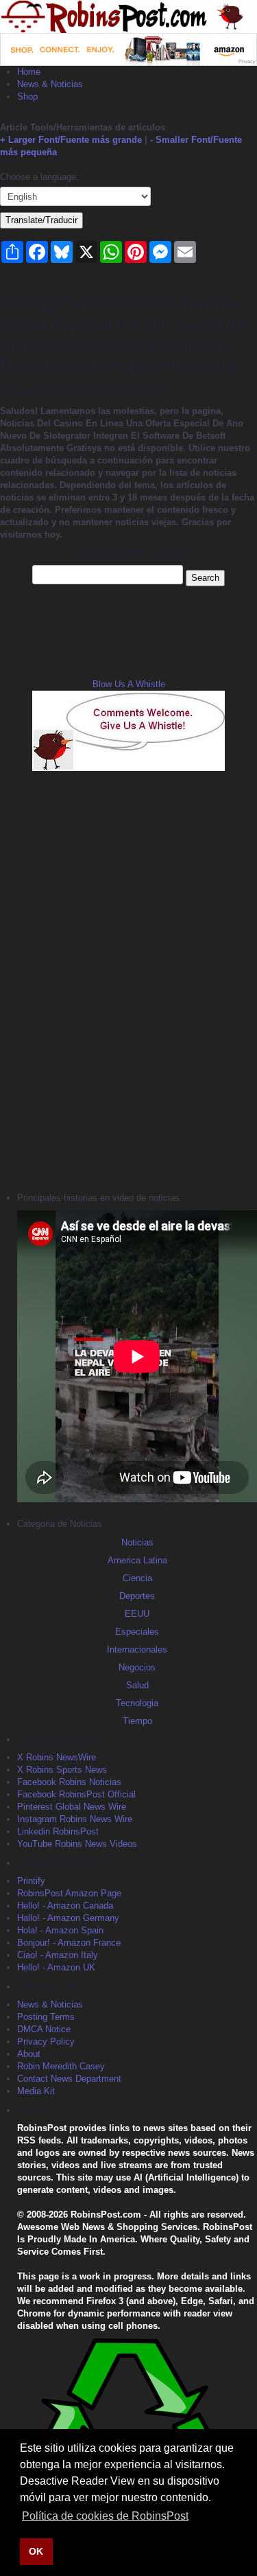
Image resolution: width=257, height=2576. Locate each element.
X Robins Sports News (62, 1770)
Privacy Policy (46, 2042)
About (29, 2054)
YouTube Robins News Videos (77, 1844)
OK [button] (36, 2551)
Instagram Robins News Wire (75, 1819)
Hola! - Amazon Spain (60, 1930)
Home (29, 72)
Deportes (137, 1596)
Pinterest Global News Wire (72, 1807)
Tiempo (137, 1721)
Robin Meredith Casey (61, 2066)
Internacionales (137, 1649)
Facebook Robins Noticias (69, 1782)
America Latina (137, 1560)
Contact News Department (69, 2079)
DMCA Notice (44, 2029)
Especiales (137, 1632)
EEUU (137, 1614)
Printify (31, 1881)
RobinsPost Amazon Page (69, 1893)
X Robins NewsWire (57, 1757)
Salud (137, 1685)
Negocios (137, 1667)
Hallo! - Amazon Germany (68, 1918)
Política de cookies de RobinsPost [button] (105, 2516)
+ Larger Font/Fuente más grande (71, 140)
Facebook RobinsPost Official (76, 1794)
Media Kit (36, 2091)
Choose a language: (39, 177)
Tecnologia (137, 1703)
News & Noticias (50, 84)
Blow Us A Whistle (129, 684)
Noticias (137, 1542)
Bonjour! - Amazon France (69, 1943)
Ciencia (137, 1578)
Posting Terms (46, 2017)
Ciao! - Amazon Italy (58, 1955)
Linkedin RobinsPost (58, 1831)
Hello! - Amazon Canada (65, 1906)
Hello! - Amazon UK (56, 1967)
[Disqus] (128, 980)
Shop (27, 96)
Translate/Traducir (41, 220)
